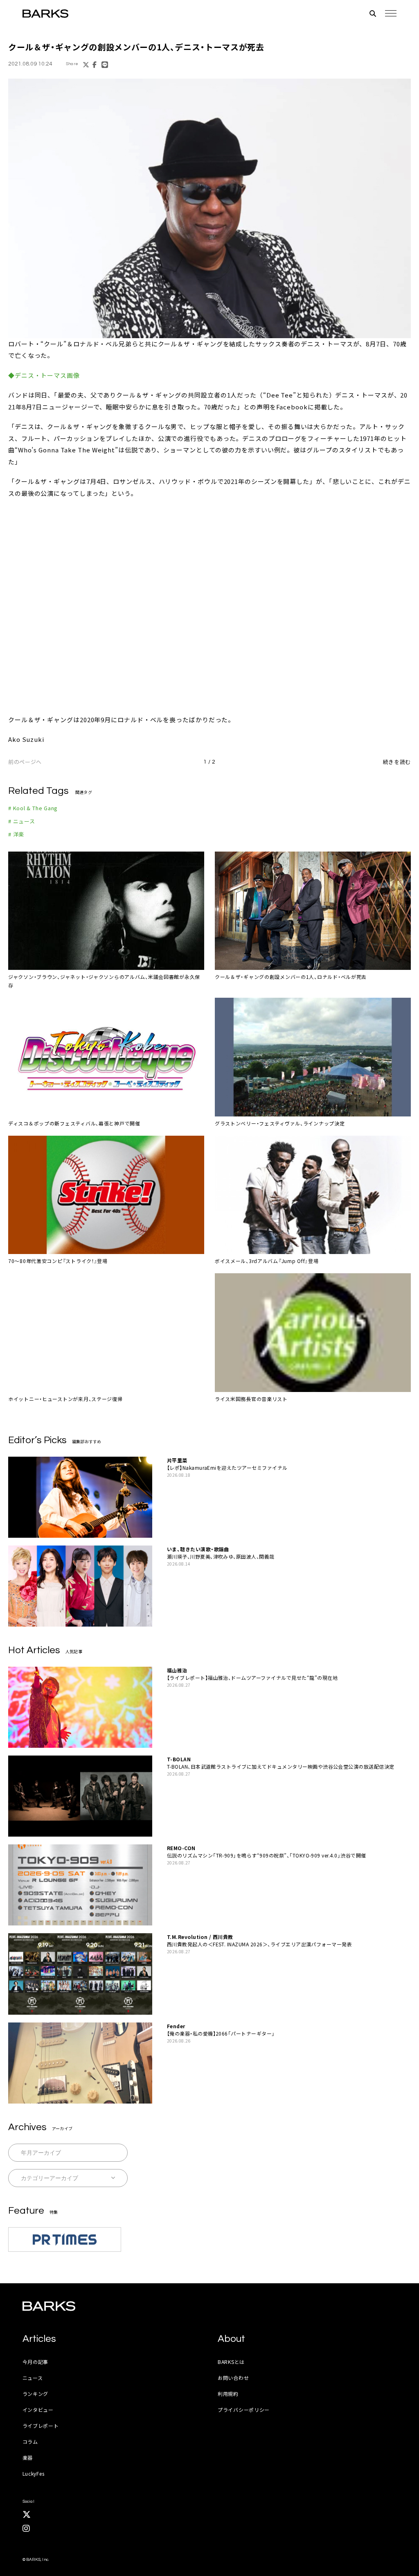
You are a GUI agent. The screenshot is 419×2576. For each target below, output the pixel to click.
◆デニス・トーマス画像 (44, 375)
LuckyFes (34, 2473)
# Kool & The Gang (33, 808)
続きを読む (397, 762)
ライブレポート (41, 2426)
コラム (30, 2442)
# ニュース (22, 821)
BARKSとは (231, 2362)
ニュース (33, 2378)
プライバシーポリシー (244, 2410)
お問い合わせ (233, 2378)
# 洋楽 (16, 834)
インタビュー (38, 2410)
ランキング (36, 2394)
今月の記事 (36, 2362)
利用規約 (228, 2394)
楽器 (28, 2457)
